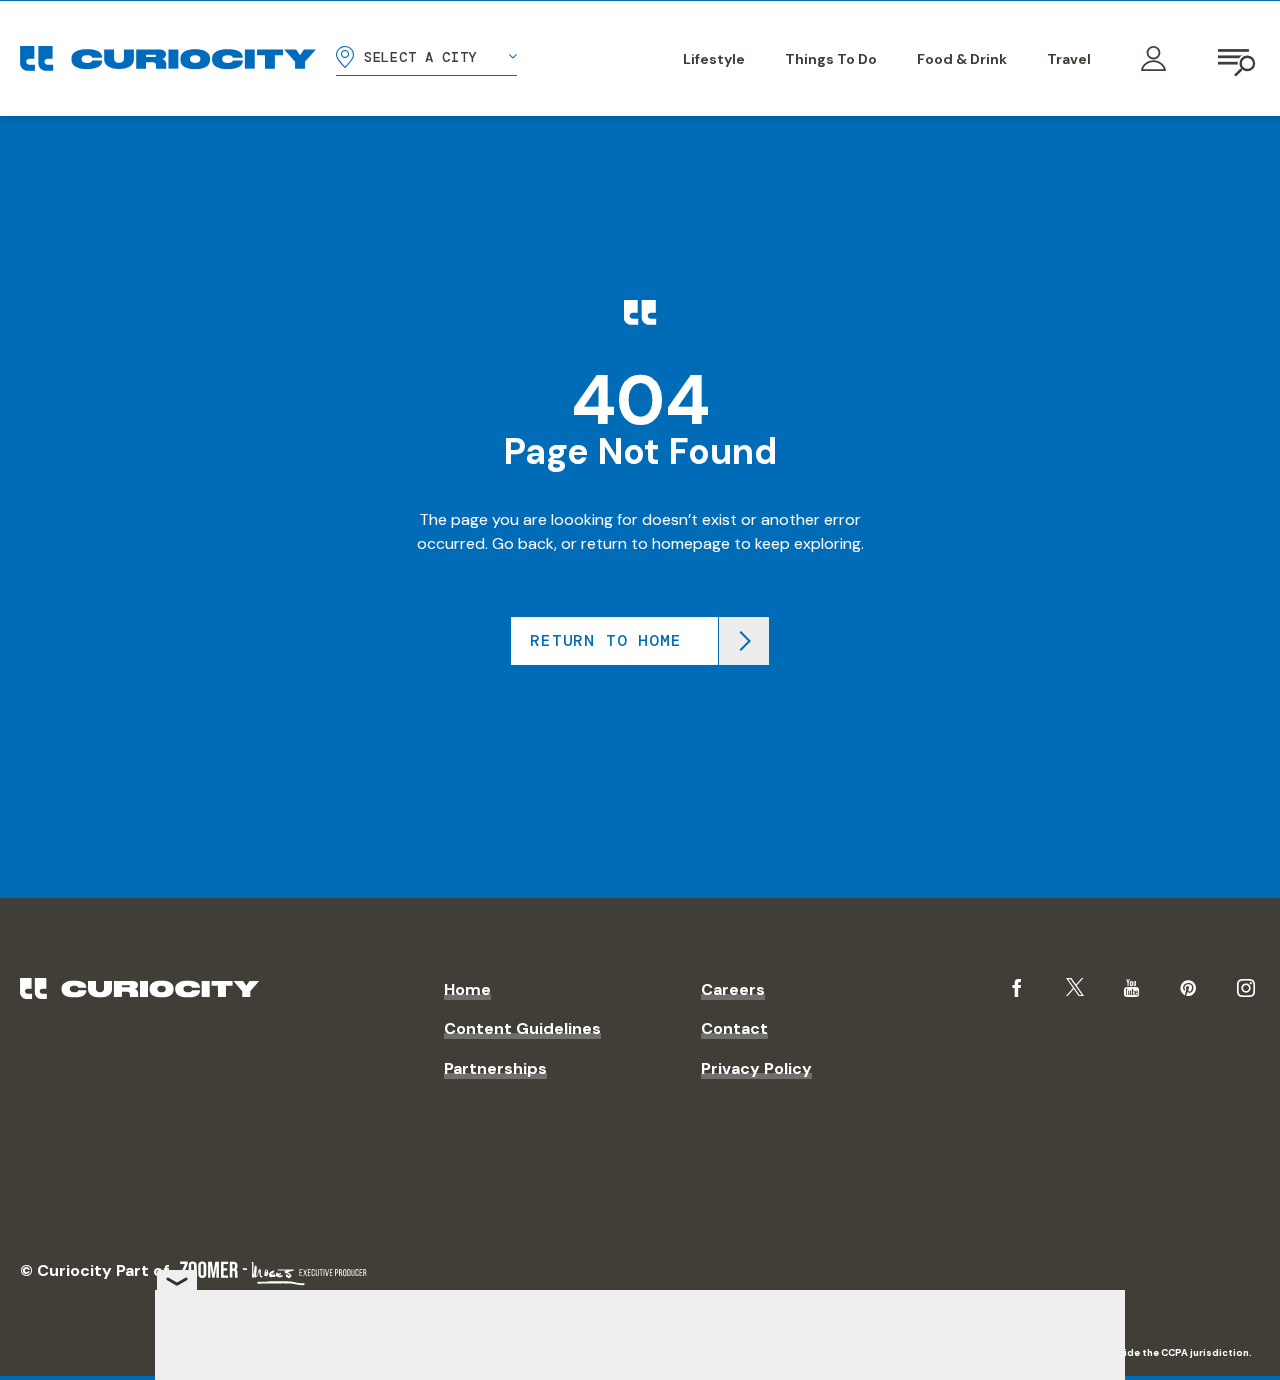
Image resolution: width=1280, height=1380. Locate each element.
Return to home (605, 640)
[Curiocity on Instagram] (1246, 988)
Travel (1069, 59)
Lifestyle (714, 59)
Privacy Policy (756, 1068)
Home (467, 989)
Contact (734, 1028)
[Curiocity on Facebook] (1017, 988)
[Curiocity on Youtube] (1131, 988)
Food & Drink (962, 59)
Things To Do (831, 59)
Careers (733, 989)
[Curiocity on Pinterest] (1188, 988)
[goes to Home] (168, 58)
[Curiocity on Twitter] (1075, 987)
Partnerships (495, 1068)
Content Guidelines (522, 1028)
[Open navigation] (1238, 59)
